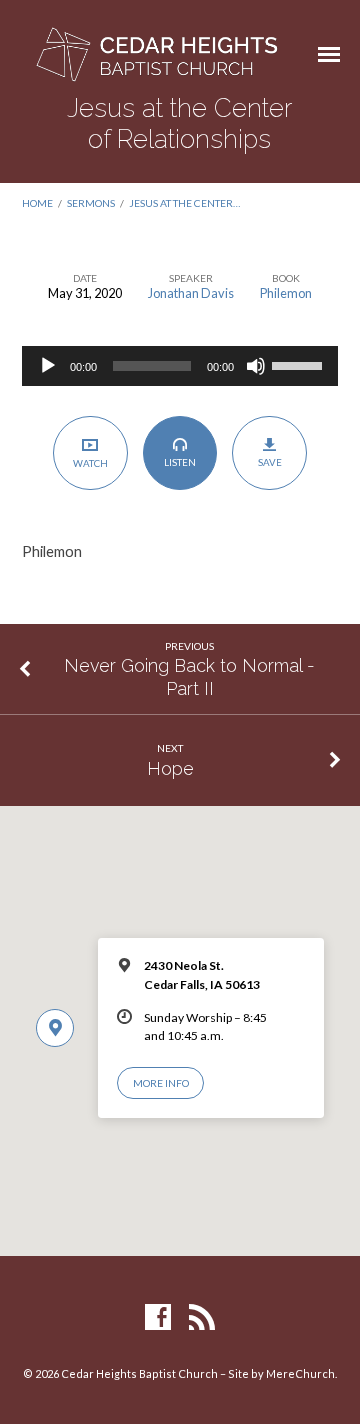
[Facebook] (158, 1318)
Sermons (91, 203)
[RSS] (202, 1318)
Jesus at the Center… (184, 203)
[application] (180, 366)
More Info (161, 1083)
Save (270, 462)
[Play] (48, 366)
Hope (170, 768)
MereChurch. (301, 1373)
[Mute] (256, 366)
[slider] (300, 364)
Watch (90, 463)
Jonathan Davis (191, 293)
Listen (180, 462)
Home (37, 203)
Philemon (286, 293)
